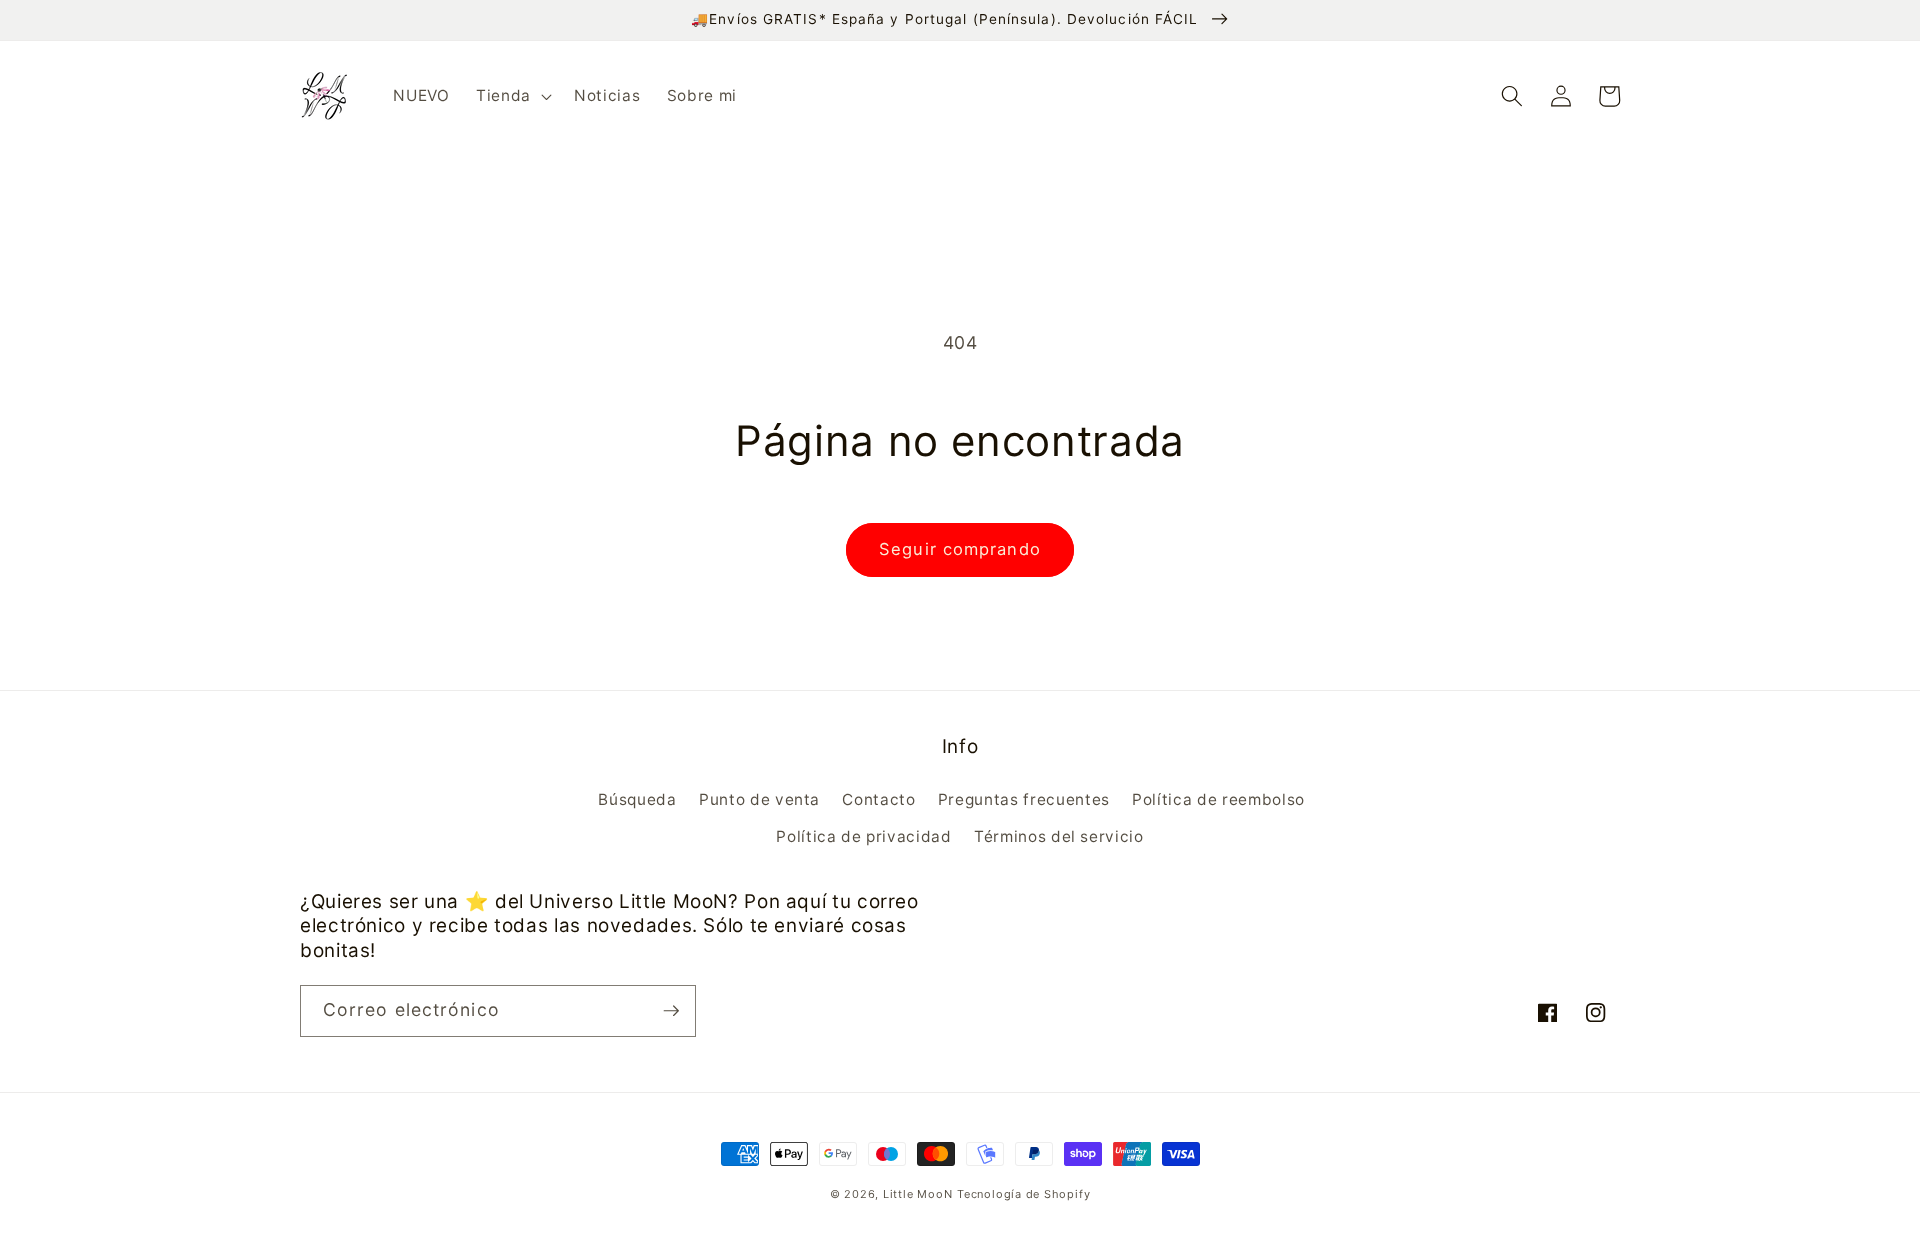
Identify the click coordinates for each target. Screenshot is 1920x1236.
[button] (512, 96)
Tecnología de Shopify (1023, 1194)
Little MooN (917, 1194)
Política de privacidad (864, 836)
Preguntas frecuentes (1024, 799)
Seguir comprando (960, 549)
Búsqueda (637, 799)
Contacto (878, 799)
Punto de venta (759, 799)
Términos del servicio (1059, 836)
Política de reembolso (1218, 799)
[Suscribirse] (671, 1011)
